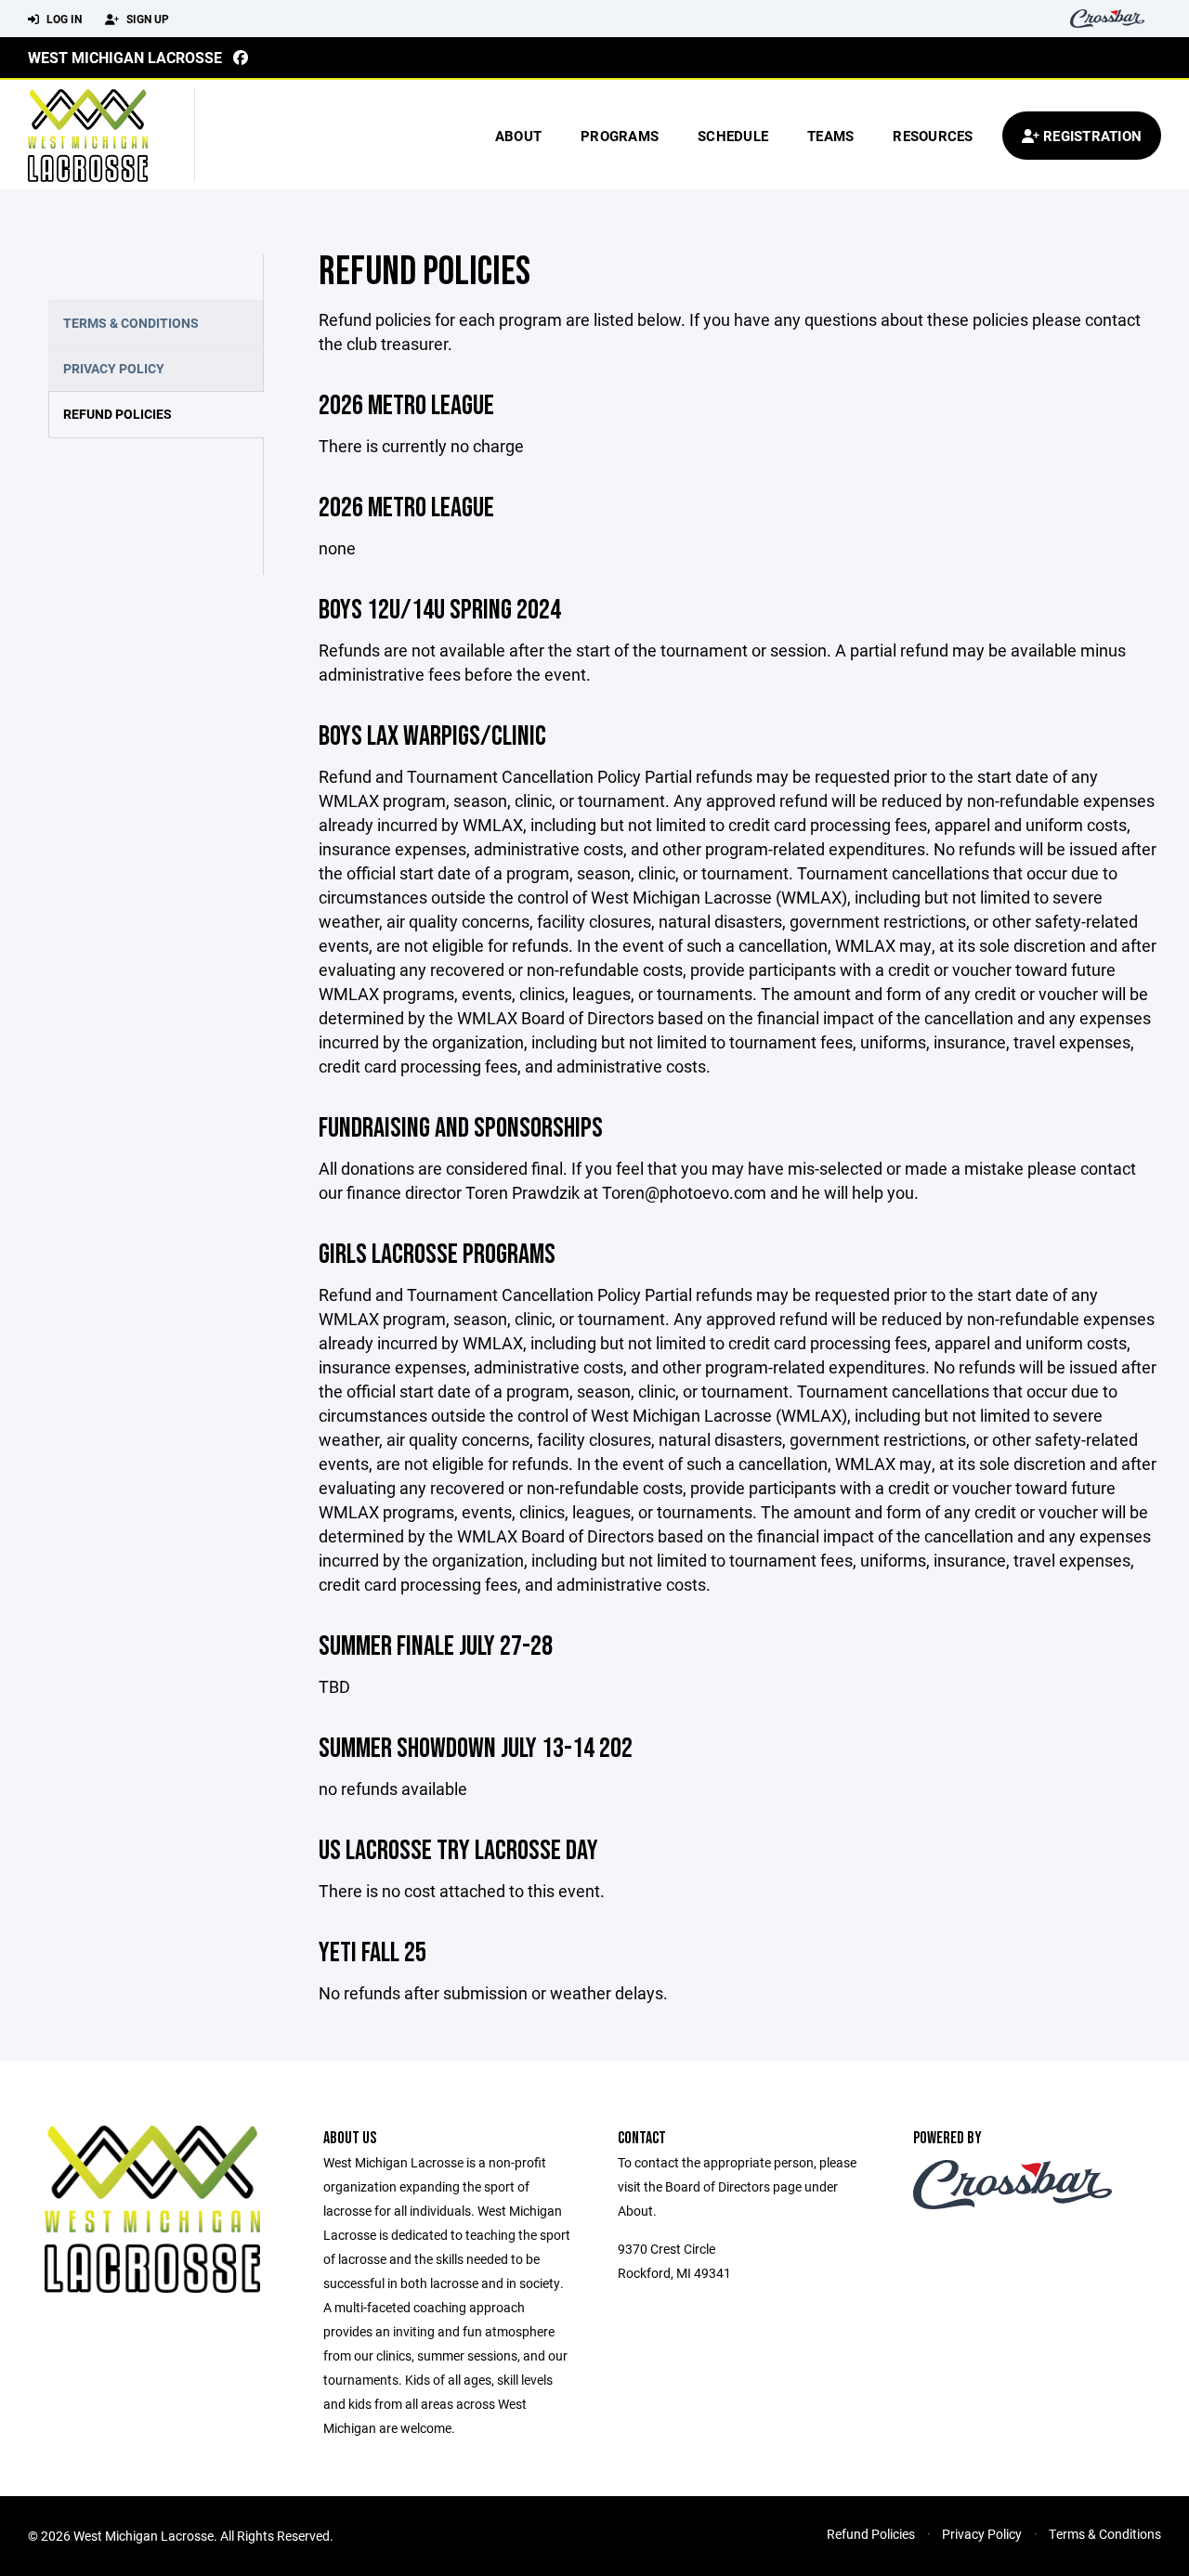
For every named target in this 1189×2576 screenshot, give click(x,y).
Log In (63, 19)
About (518, 136)
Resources (933, 136)
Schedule (733, 136)
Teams (830, 136)
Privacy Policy (114, 368)
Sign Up (146, 19)
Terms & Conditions (131, 323)
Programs (620, 136)
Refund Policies (118, 414)
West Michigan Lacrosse (125, 57)
